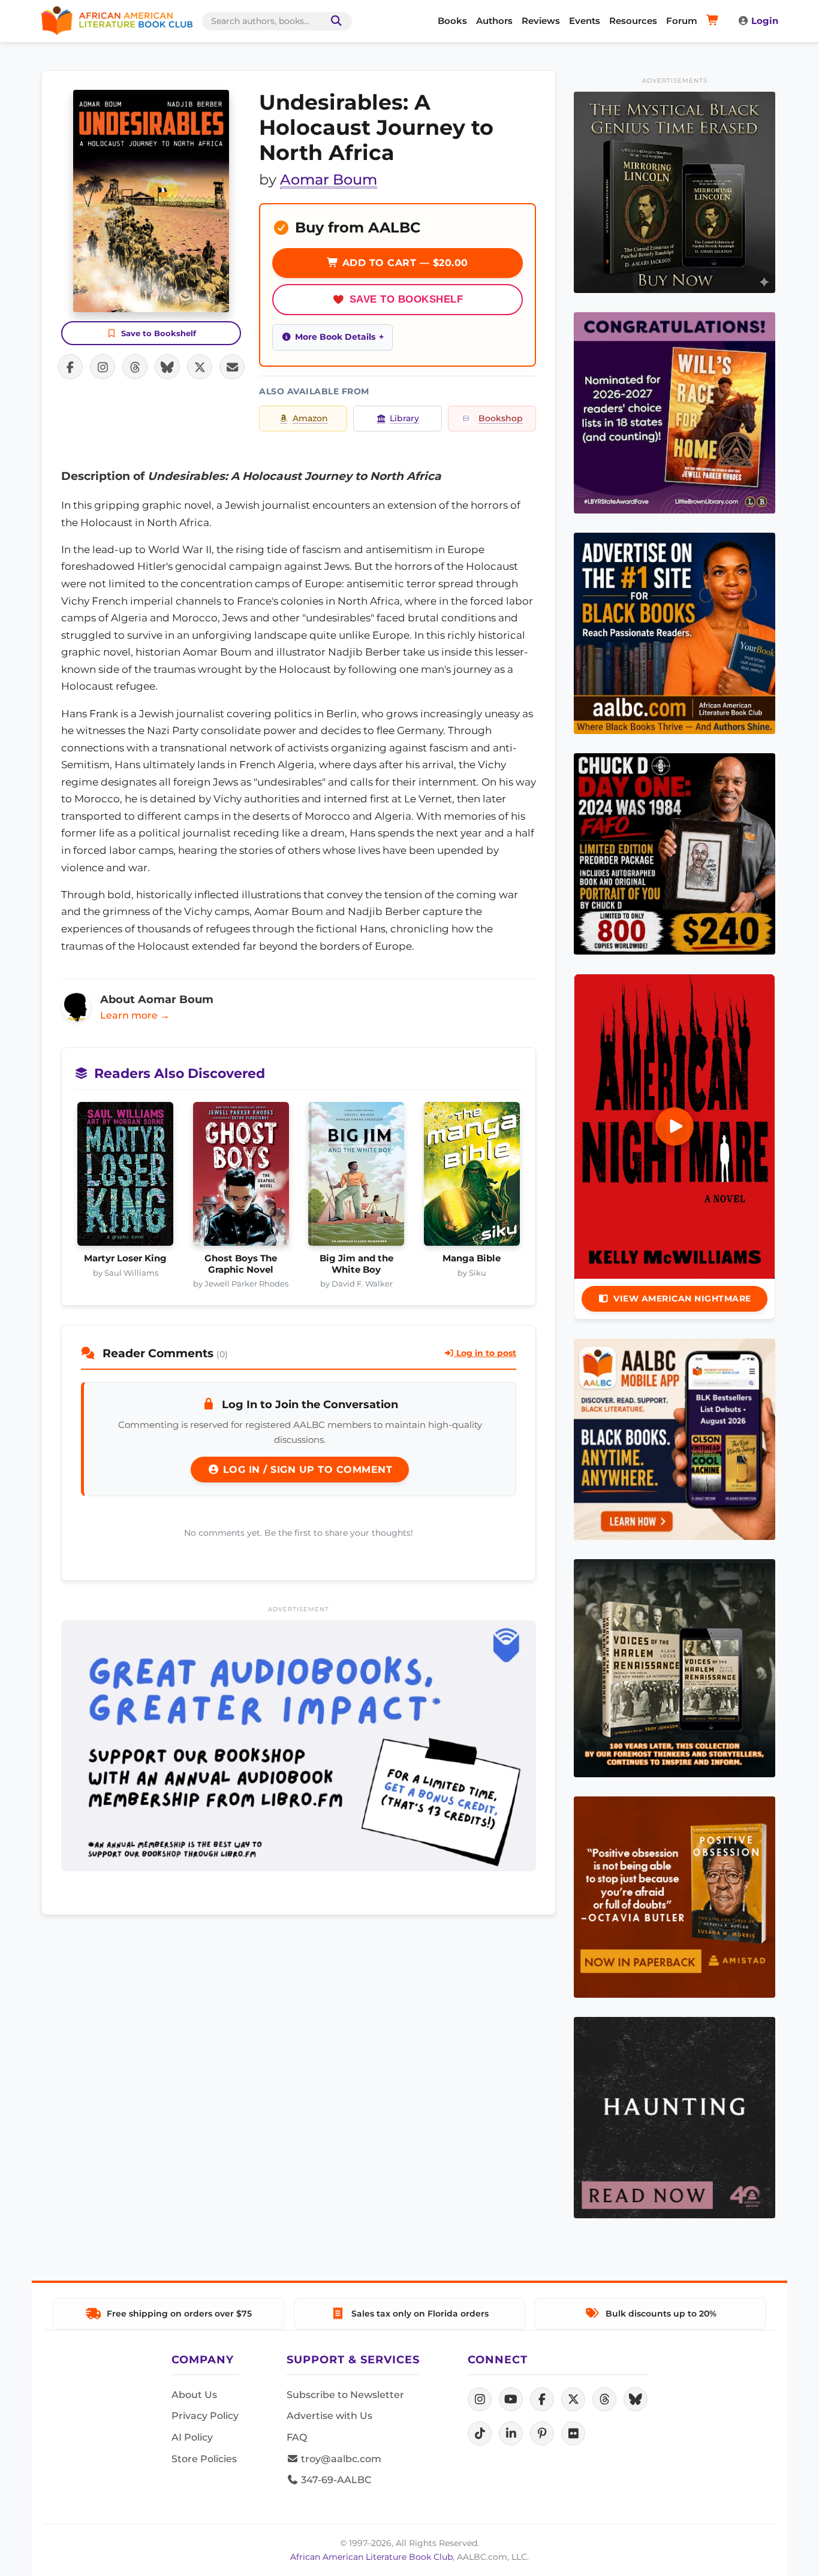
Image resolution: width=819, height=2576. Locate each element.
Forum (682, 21)
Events (585, 21)
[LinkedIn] (511, 2433)
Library (404, 418)
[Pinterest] (542, 2433)
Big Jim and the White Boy (356, 1264)
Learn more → (135, 1015)
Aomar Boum (329, 179)
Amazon (310, 418)
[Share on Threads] (135, 367)
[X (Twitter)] (573, 2399)
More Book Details (335, 337)
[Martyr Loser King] (126, 1177)
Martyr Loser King (125, 1258)
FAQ (297, 2437)
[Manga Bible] (472, 1177)
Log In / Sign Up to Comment (306, 1470)
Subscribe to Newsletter (345, 2395)
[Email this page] (232, 367)
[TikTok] (480, 2433)
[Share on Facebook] (70, 367)
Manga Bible (472, 1258)
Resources (633, 21)
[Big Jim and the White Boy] (356, 1177)
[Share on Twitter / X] (200, 367)
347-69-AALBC (335, 2480)
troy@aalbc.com (340, 2459)
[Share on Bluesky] (167, 367)
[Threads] (604, 2399)
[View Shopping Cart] (714, 21)
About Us (194, 2395)
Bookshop (501, 418)
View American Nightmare (682, 1298)
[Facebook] (542, 2399)
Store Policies (204, 2459)
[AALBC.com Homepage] (117, 21)
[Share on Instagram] (103, 367)
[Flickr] (573, 2433)
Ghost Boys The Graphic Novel (241, 1264)
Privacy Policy (205, 2416)
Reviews (541, 21)
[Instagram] (480, 2399)
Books (452, 21)
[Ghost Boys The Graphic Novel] (241, 1177)
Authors (494, 21)
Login (765, 21)
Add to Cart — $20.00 (404, 263)
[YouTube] (511, 2399)
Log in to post (485, 1353)
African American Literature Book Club (371, 2557)
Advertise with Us (329, 2416)
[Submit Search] (334, 21)
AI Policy (192, 2437)
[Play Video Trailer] (675, 1127)
